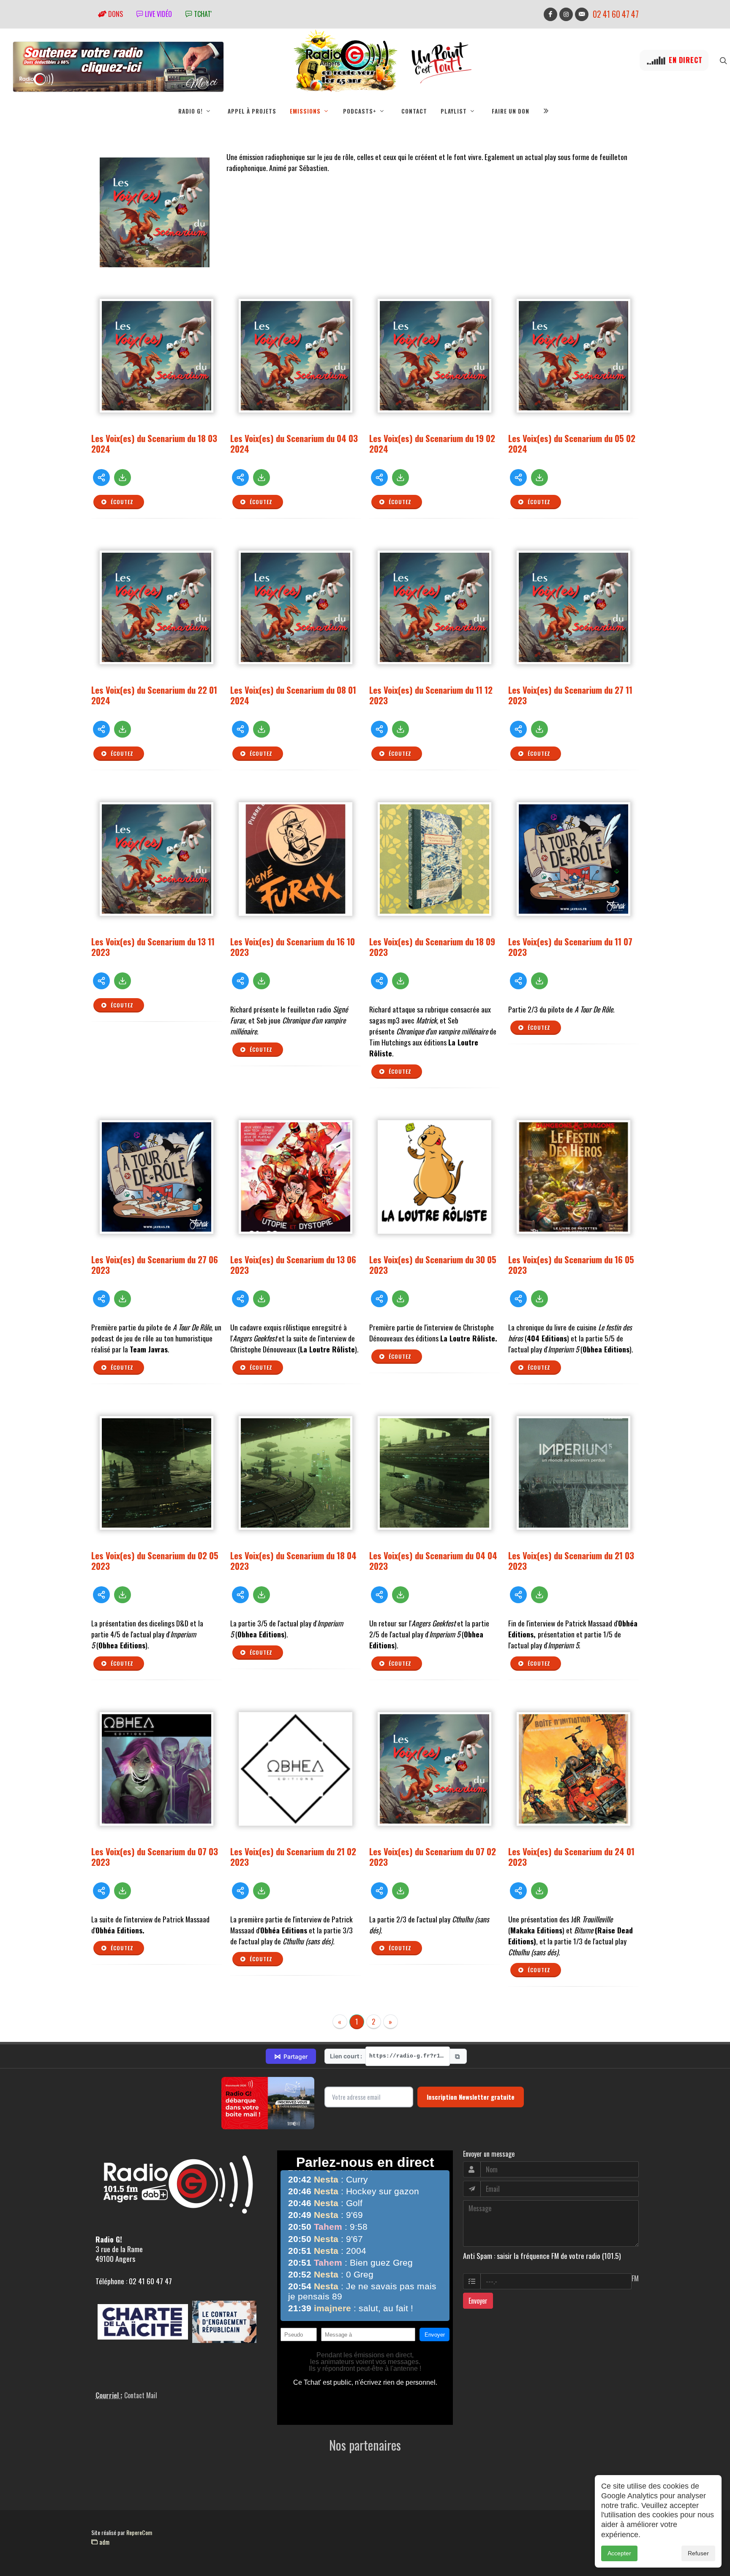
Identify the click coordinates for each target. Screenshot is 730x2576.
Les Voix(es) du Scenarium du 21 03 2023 (571, 1561)
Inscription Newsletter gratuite (471, 2097)
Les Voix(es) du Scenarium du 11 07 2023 (570, 947)
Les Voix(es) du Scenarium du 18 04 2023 (293, 1561)
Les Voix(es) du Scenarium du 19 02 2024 (432, 443)
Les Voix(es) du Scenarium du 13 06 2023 (293, 1265)
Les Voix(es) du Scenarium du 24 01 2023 (571, 1857)
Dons (115, 14)
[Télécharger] (123, 478)
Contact (414, 111)
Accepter (619, 2553)
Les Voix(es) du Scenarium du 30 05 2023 (433, 1265)
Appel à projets (252, 111)
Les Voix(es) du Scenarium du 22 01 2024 (154, 695)
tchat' (202, 14)
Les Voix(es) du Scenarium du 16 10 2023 (293, 947)
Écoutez (121, 502)
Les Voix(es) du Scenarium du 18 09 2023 (432, 947)
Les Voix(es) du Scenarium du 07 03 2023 (155, 1857)
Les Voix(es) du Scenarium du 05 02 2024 (572, 443)
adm (104, 2542)
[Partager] (101, 478)
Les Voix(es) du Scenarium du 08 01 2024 (293, 695)
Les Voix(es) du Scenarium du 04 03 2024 (294, 443)
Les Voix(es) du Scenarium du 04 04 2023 (433, 1561)
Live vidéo (158, 14)
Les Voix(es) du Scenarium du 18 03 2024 (154, 443)
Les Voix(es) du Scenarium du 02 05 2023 (155, 1561)
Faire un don (511, 111)
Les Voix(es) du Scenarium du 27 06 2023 (155, 1265)
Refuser (698, 2553)
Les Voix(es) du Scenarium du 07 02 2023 (433, 1857)
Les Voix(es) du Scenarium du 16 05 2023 (571, 1265)
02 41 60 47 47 (616, 14)
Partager (291, 2056)
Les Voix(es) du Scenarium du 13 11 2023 (153, 947)
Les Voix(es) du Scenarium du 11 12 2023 (431, 695)
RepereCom (139, 2532)
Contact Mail (141, 2395)
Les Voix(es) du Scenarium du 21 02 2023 (293, 1857)
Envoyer (478, 2301)
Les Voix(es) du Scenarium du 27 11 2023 (570, 695)
